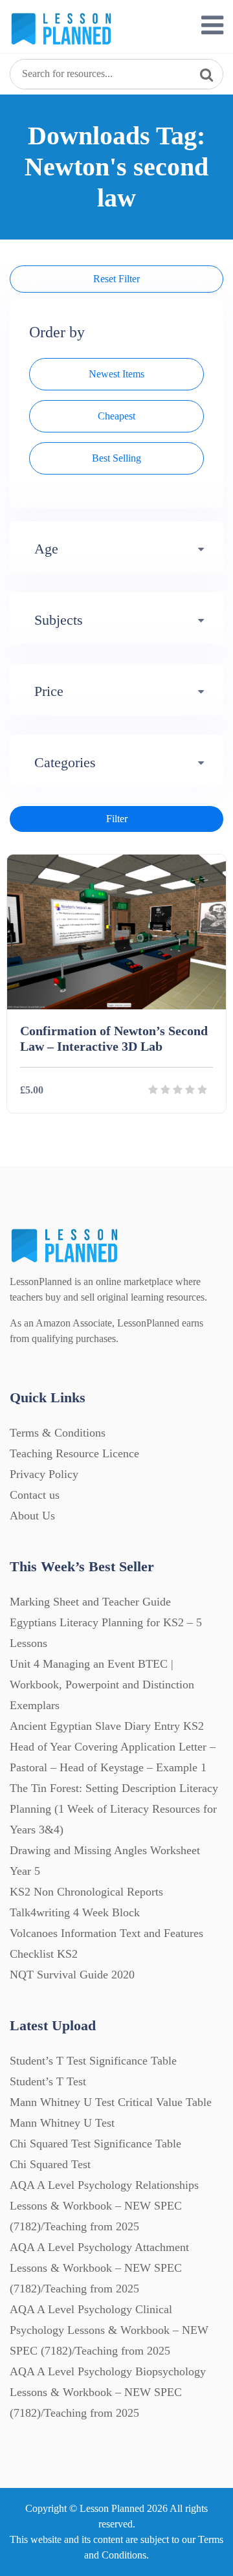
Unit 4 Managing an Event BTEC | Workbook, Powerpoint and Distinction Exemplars (102, 1685)
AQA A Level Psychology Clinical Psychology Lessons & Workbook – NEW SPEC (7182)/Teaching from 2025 (109, 2330)
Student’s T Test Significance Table (93, 2061)
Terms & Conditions (58, 1433)
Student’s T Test (48, 2081)
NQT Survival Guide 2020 (72, 1975)
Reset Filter (116, 279)
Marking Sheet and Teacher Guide (90, 1602)
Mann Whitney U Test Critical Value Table (111, 2102)
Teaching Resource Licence (74, 1453)
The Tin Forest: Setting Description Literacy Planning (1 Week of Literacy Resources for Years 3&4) (114, 1809)
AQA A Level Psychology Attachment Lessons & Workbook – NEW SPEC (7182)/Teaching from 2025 (99, 2268)
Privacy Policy (44, 1474)
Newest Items (116, 374)
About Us (32, 1516)
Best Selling (116, 458)
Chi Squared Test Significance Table (95, 2144)
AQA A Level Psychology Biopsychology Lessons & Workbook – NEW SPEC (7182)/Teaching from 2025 (108, 2392)
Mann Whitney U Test (62, 2123)
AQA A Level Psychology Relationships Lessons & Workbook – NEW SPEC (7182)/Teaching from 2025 (104, 2206)
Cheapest (116, 416)
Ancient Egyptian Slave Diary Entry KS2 (107, 1726)
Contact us (35, 1495)
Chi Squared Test (50, 2164)
